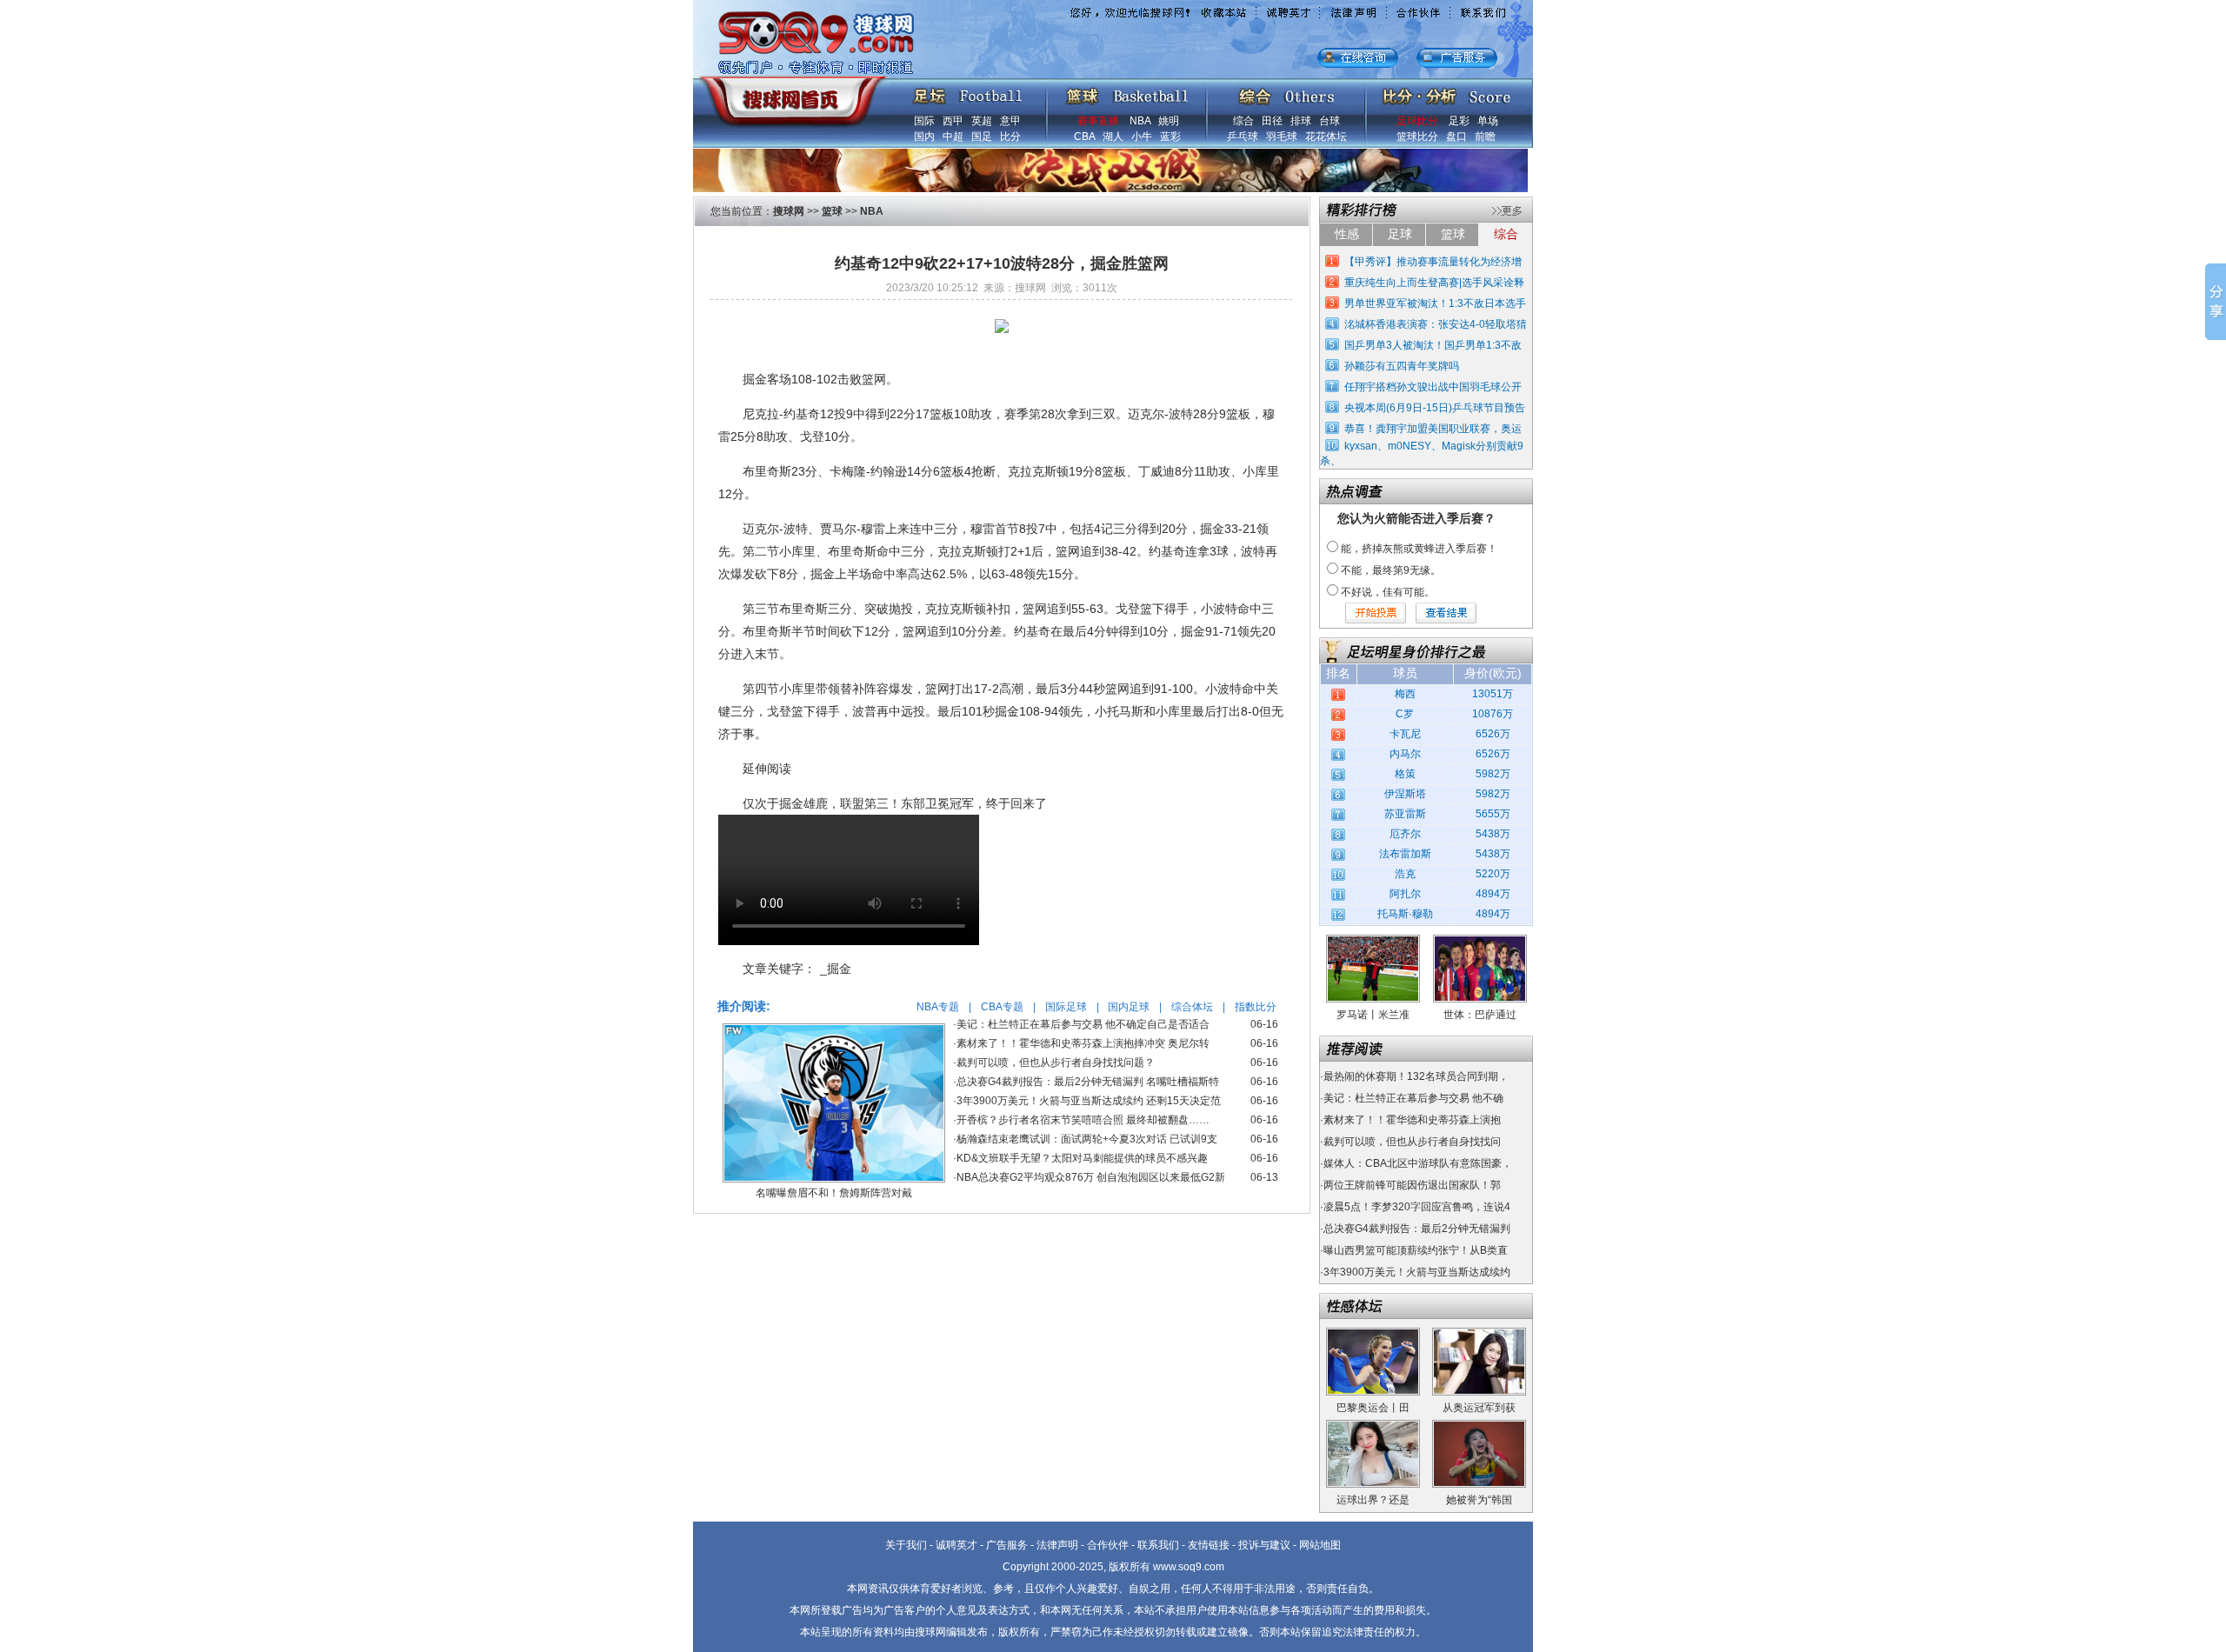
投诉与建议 (1264, 1545)
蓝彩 (1170, 137)
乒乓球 (1243, 137)
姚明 (1169, 121)
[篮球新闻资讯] (1127, 92)
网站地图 (1320, 1545)
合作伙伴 (1108, 1545)
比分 (1010, 137)
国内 (924, 137)
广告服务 (1007, 1545)
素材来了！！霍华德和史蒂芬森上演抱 (1412, 1120)
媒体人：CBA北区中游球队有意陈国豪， (1418, 1163)
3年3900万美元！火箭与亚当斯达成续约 (1417, 1272)
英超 (982, 121)
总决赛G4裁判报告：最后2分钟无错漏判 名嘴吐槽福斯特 (1088, 1082)
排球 (1301, 121)
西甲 (953, 121)
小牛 (1142, 137)
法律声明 (1057, 1545)
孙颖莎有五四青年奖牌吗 (1402, 366)
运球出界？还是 (1373, 1500)
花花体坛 (1326, 137)
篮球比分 (1417, 137)
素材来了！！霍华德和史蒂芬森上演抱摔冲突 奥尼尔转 (1083, 1043)
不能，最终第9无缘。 (1391, 570)
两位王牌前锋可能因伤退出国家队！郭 (1412, 1185)
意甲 (1010, 121)
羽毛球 (1282, 137)
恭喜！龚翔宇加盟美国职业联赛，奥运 (1433, 429)
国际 (924, 121)
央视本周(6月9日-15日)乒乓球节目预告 (1435, 408)
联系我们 (1158, 1545)
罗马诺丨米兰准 (1373, 1015)
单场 (1488, 121)
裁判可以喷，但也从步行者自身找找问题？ (1056, 1062)
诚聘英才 (956, 1545)
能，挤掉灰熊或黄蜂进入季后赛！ (1419, 549)
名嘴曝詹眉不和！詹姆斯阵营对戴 (834, 1193)
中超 (953, 137)
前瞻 (1485, 137)
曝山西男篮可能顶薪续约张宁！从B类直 (1416, 1250)
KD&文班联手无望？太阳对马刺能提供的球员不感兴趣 (1082, 1158)
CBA (1084, 137)
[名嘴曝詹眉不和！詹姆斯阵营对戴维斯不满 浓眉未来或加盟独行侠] (834, 1029)
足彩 (1459, 121)
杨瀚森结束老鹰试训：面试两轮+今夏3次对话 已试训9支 (1087, 1139)
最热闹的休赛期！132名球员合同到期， (1416, 1076)
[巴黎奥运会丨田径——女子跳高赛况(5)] (1373, 1334)
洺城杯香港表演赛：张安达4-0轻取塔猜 (1436, 324)
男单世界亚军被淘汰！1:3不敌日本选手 (1435, 303)
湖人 (1113, 137)
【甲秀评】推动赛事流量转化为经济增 (1433, 262)
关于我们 (906, 1545)
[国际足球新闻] (968, 92)
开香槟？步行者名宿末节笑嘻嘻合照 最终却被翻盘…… (1083, 1120)
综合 (1243, 121)
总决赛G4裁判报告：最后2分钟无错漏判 (1417, 1229)
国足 (982, 137)
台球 (1330, 121)
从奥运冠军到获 (1479, 1408)
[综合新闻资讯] (1286, 92)
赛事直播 (1098, 121)
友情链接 (1209, 1545)
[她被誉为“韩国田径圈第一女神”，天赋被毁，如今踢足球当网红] (1479, 1426)
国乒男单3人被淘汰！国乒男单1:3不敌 (1433, 345)
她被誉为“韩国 (1479, 1500)
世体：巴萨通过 (1480, 1015)
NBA (1140, 121)
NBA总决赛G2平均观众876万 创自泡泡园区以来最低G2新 (1091, 1177)
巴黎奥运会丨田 (1373, 1408)
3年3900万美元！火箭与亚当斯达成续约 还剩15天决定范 (1089, 1101)
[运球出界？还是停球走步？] (1373, 1426)
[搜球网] (789, 93)
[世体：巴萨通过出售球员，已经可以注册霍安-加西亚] (1480, 941)
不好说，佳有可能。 (1388, 592)
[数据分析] (1446, 92)
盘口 (1456, 137)
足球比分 (1417, 121)
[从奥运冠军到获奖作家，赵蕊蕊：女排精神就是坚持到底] (1479, 1334)
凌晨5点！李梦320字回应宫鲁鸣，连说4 (1417, 1207)
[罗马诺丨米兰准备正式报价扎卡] (1373, 941)
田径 (1272, 121)
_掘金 (836, 969)
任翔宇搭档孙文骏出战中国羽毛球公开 (1433, 387)
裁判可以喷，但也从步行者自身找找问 (1412, 1142)
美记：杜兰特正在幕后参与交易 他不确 (1413, 1098)
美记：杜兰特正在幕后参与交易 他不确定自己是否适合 (1083, 1024)
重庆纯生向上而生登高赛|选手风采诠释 (1434, 283)
